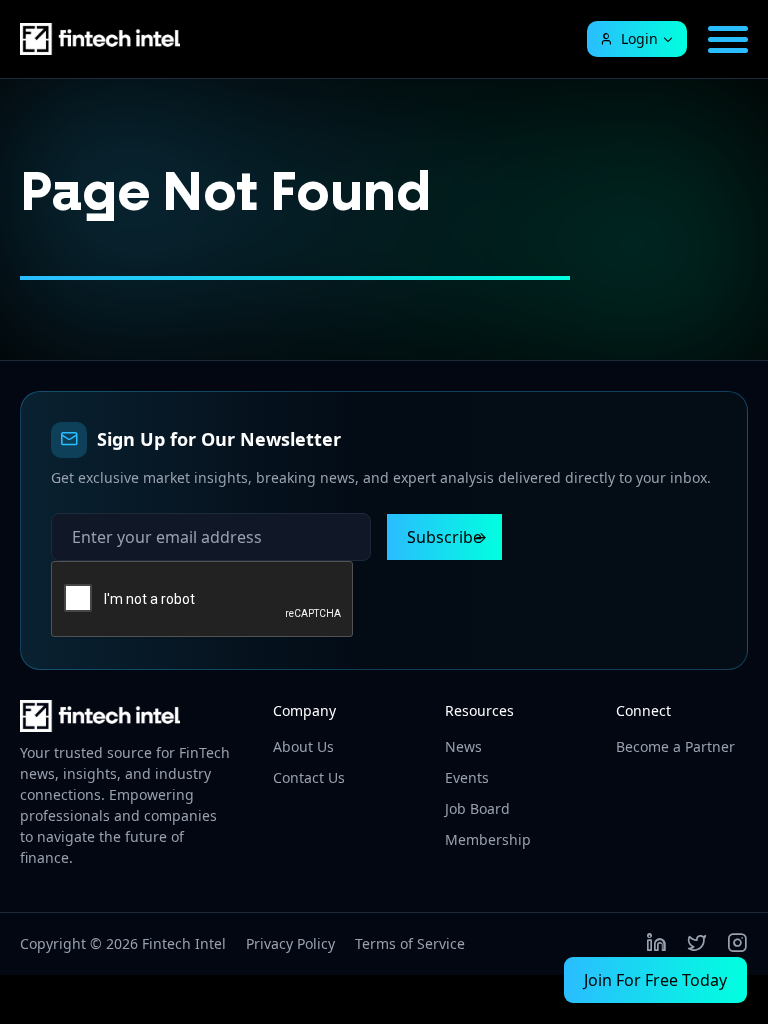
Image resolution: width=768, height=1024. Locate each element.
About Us (303, 746)
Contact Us (309, 777)
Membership (488, 839)
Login (639, 38)
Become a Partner (675, 746)
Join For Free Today (655, 980)
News (463, 746)
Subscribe (444, 537)
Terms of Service (410, 943)
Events (467, 777)
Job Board (477, 808)
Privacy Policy (290, 943)
